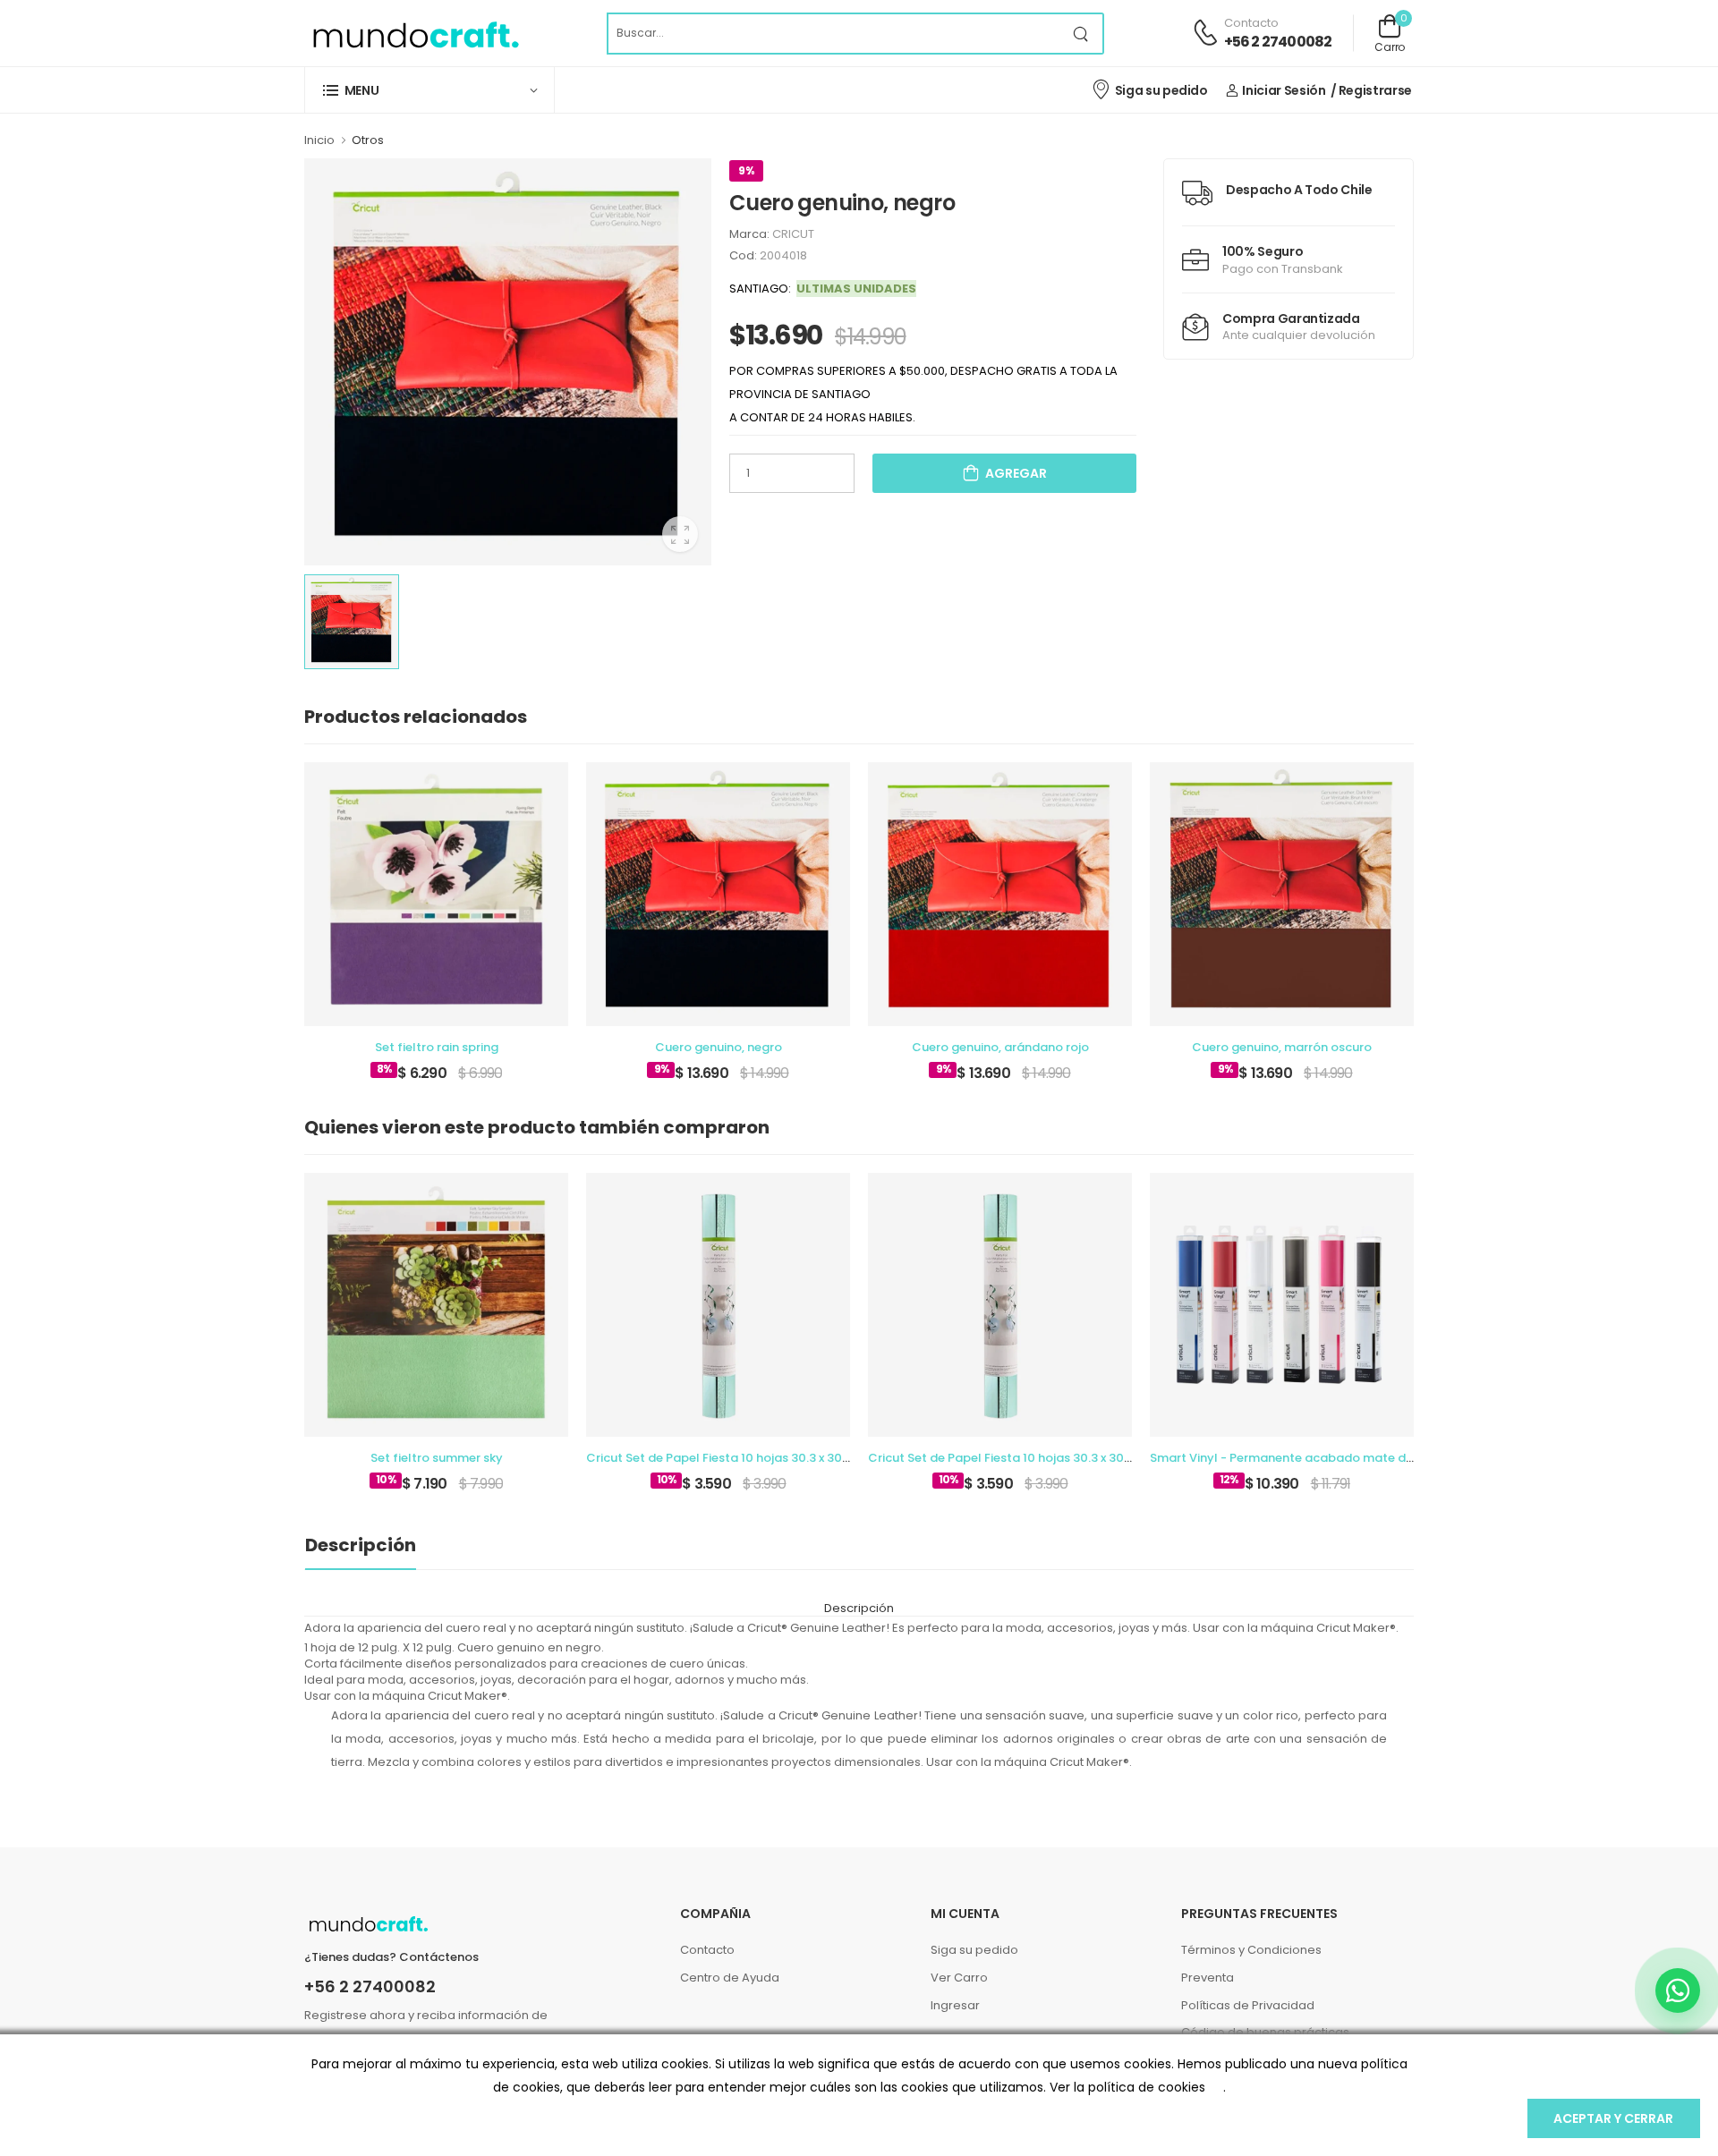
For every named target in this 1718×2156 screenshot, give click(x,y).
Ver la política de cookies (1127, 2087)
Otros (368, 140)
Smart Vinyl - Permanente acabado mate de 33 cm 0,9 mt (1321, 1458)
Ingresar (955, 2005)
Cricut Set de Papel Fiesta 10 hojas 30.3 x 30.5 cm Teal (744, 1458)
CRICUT (793, 234)
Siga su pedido (1161, 90)
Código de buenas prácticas (1265, 2032)
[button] (429, 90)
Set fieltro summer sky (437, 1458)
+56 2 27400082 (1278, 42)
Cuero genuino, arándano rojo (1000, 1047)
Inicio (319, 140)
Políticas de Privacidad (1248, 2005)
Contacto (707, 1950)
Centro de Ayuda (730, 1978)
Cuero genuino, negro (719, 1047)
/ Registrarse (1371, 90)
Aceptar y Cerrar (1613, 2118)
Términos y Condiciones (1251, 1950)
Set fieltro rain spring (437, 1047)
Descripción (361, 1545)
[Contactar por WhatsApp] (1678, 1990)
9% (746, 170)
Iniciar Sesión (1284, 90)
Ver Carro (959, 1978)
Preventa (1208, 1978)
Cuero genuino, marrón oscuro (1282, 1047)
